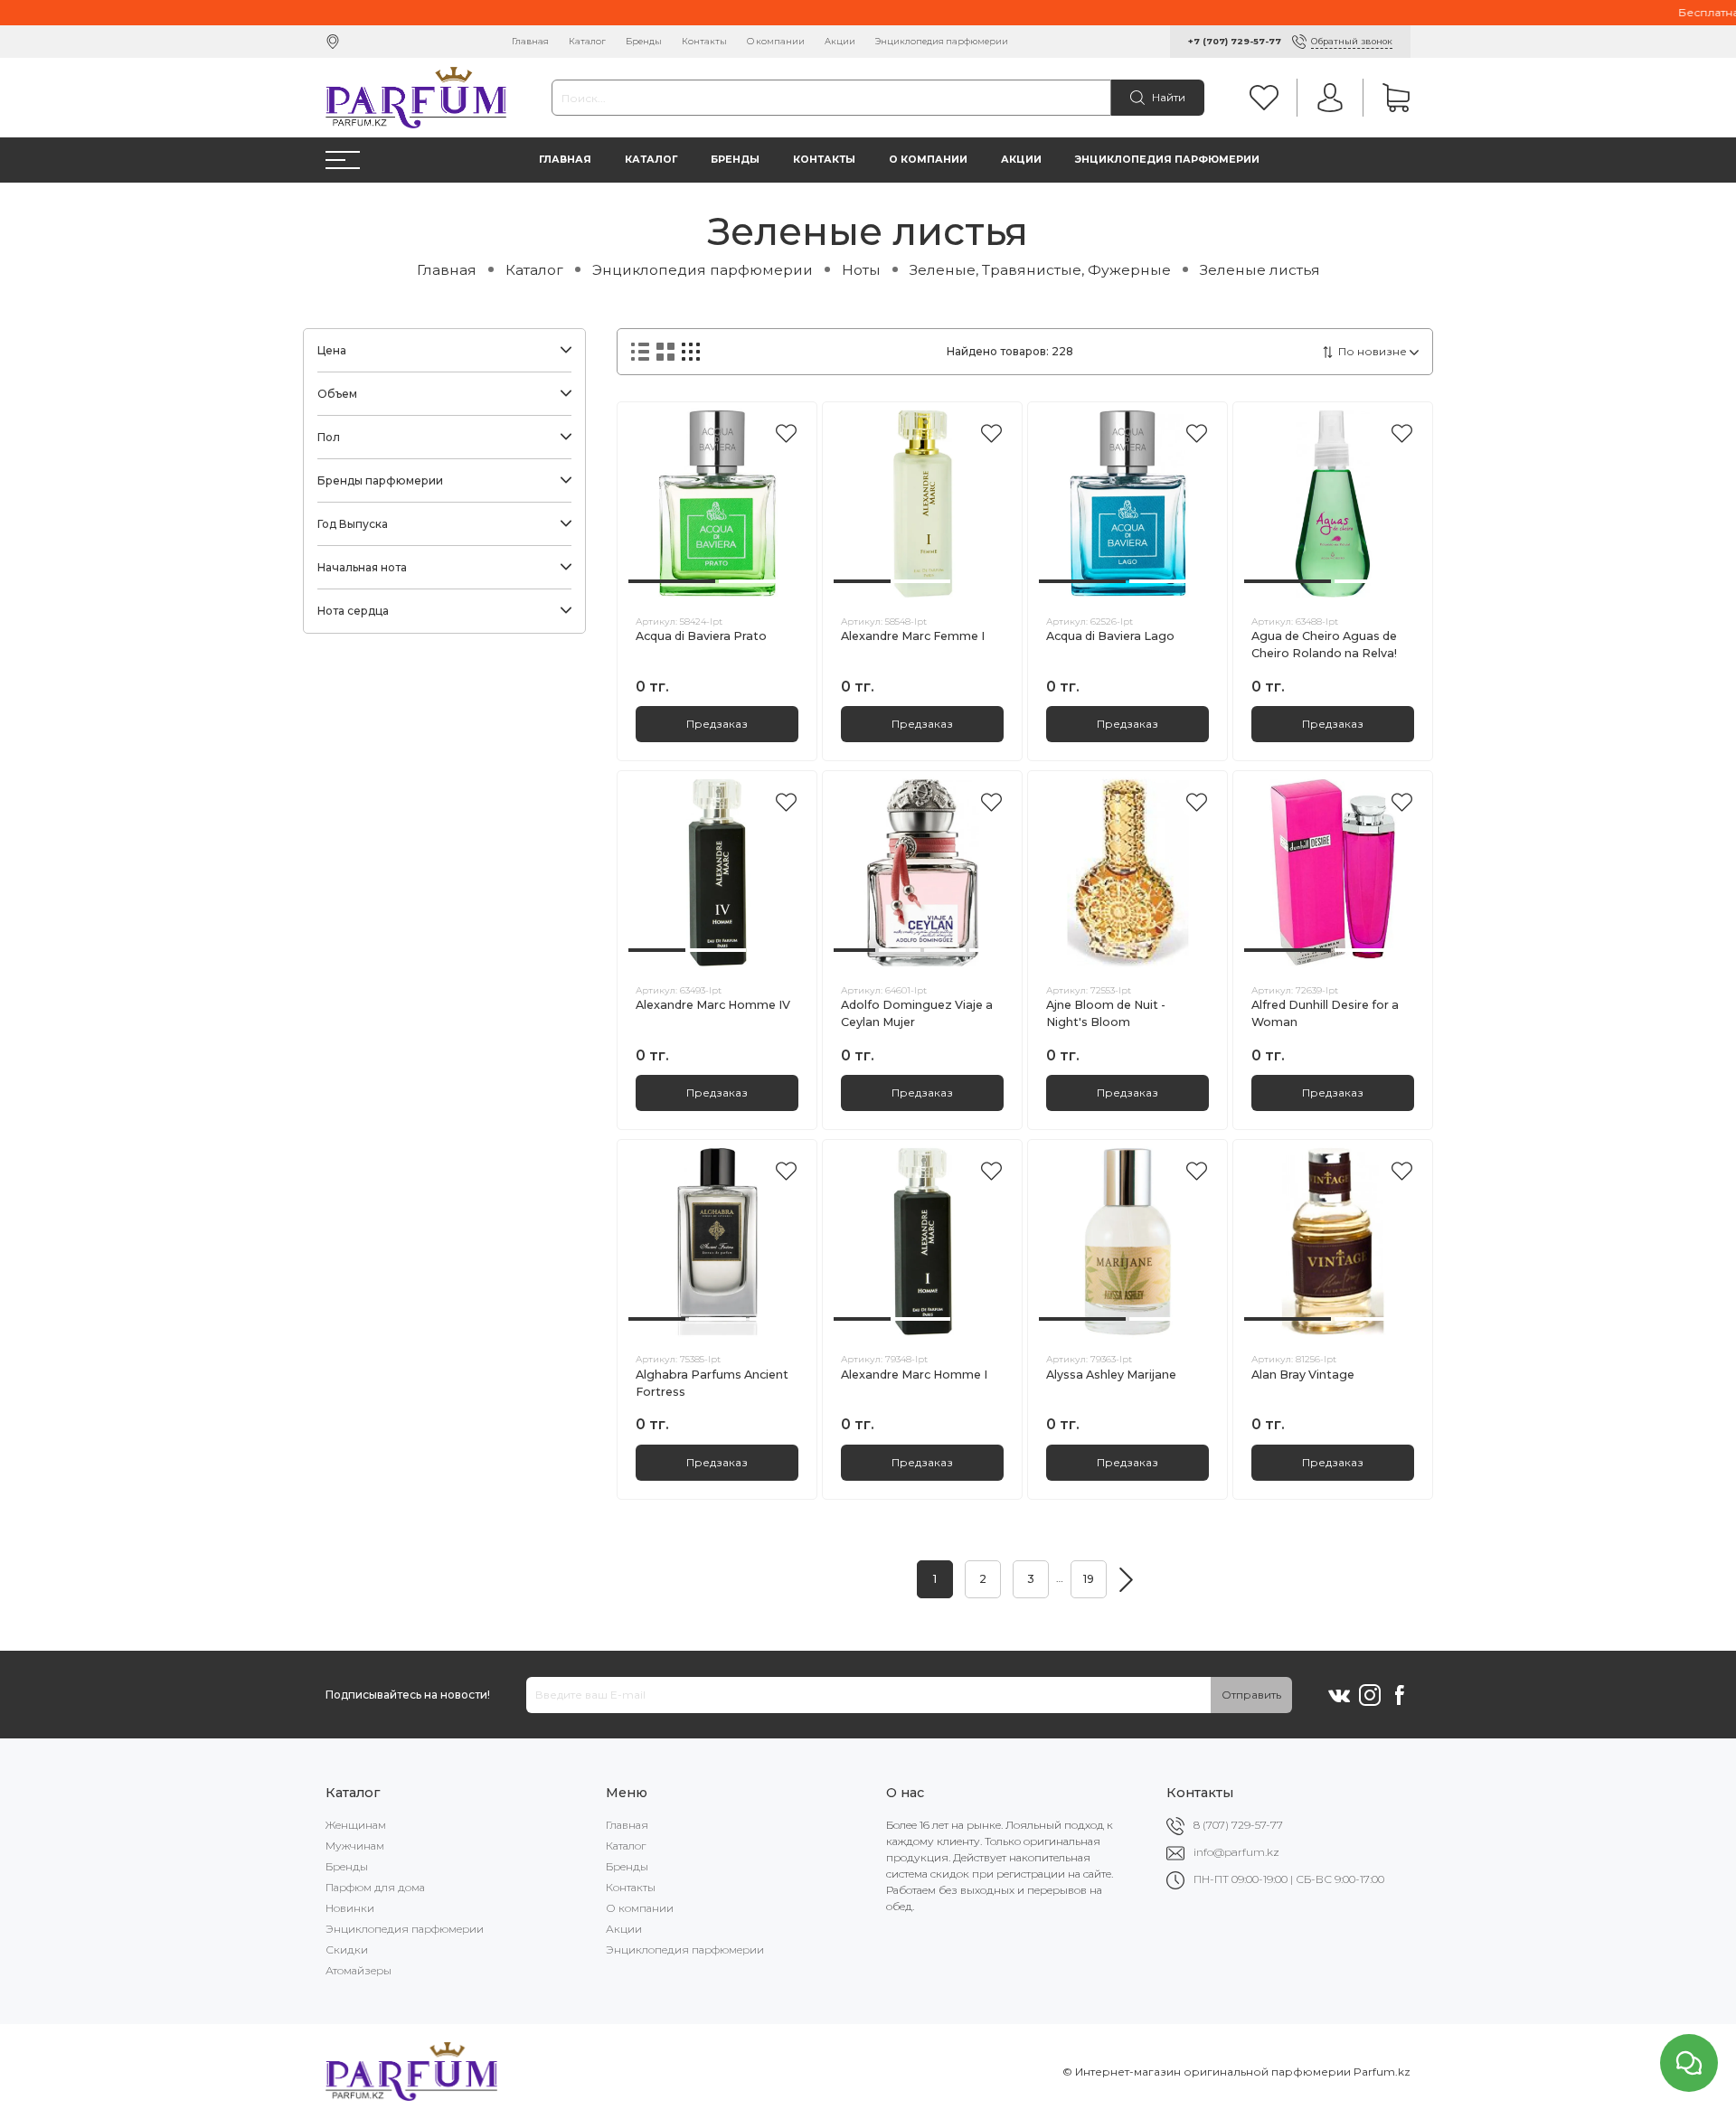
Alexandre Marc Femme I (913, 636)
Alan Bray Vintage (1303, 1375)
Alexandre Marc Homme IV (713, 1005)
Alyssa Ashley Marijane (1111, 1375)
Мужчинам (355, 1846)
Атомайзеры (359, 1970)
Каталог (587, 41)
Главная (530, 41)
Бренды (644, 41)
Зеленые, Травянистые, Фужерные (1040, 270)
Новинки (350, 1908)
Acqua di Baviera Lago (1110, 636)
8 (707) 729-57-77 (1238, 1825)
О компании (776, 41)
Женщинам (356, 1825)
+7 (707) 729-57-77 (1235, 41)
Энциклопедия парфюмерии (942, 41)
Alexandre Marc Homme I (914, 1375)
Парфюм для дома (375, 1887)
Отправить (1251, 1695)
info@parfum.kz (1236, 1852)
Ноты (861, 270)
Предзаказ (717, 724)
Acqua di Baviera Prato (701, 636)
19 (1089, 1579)
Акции (840, 41)
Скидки (347, 1949)
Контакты (704, 41)
